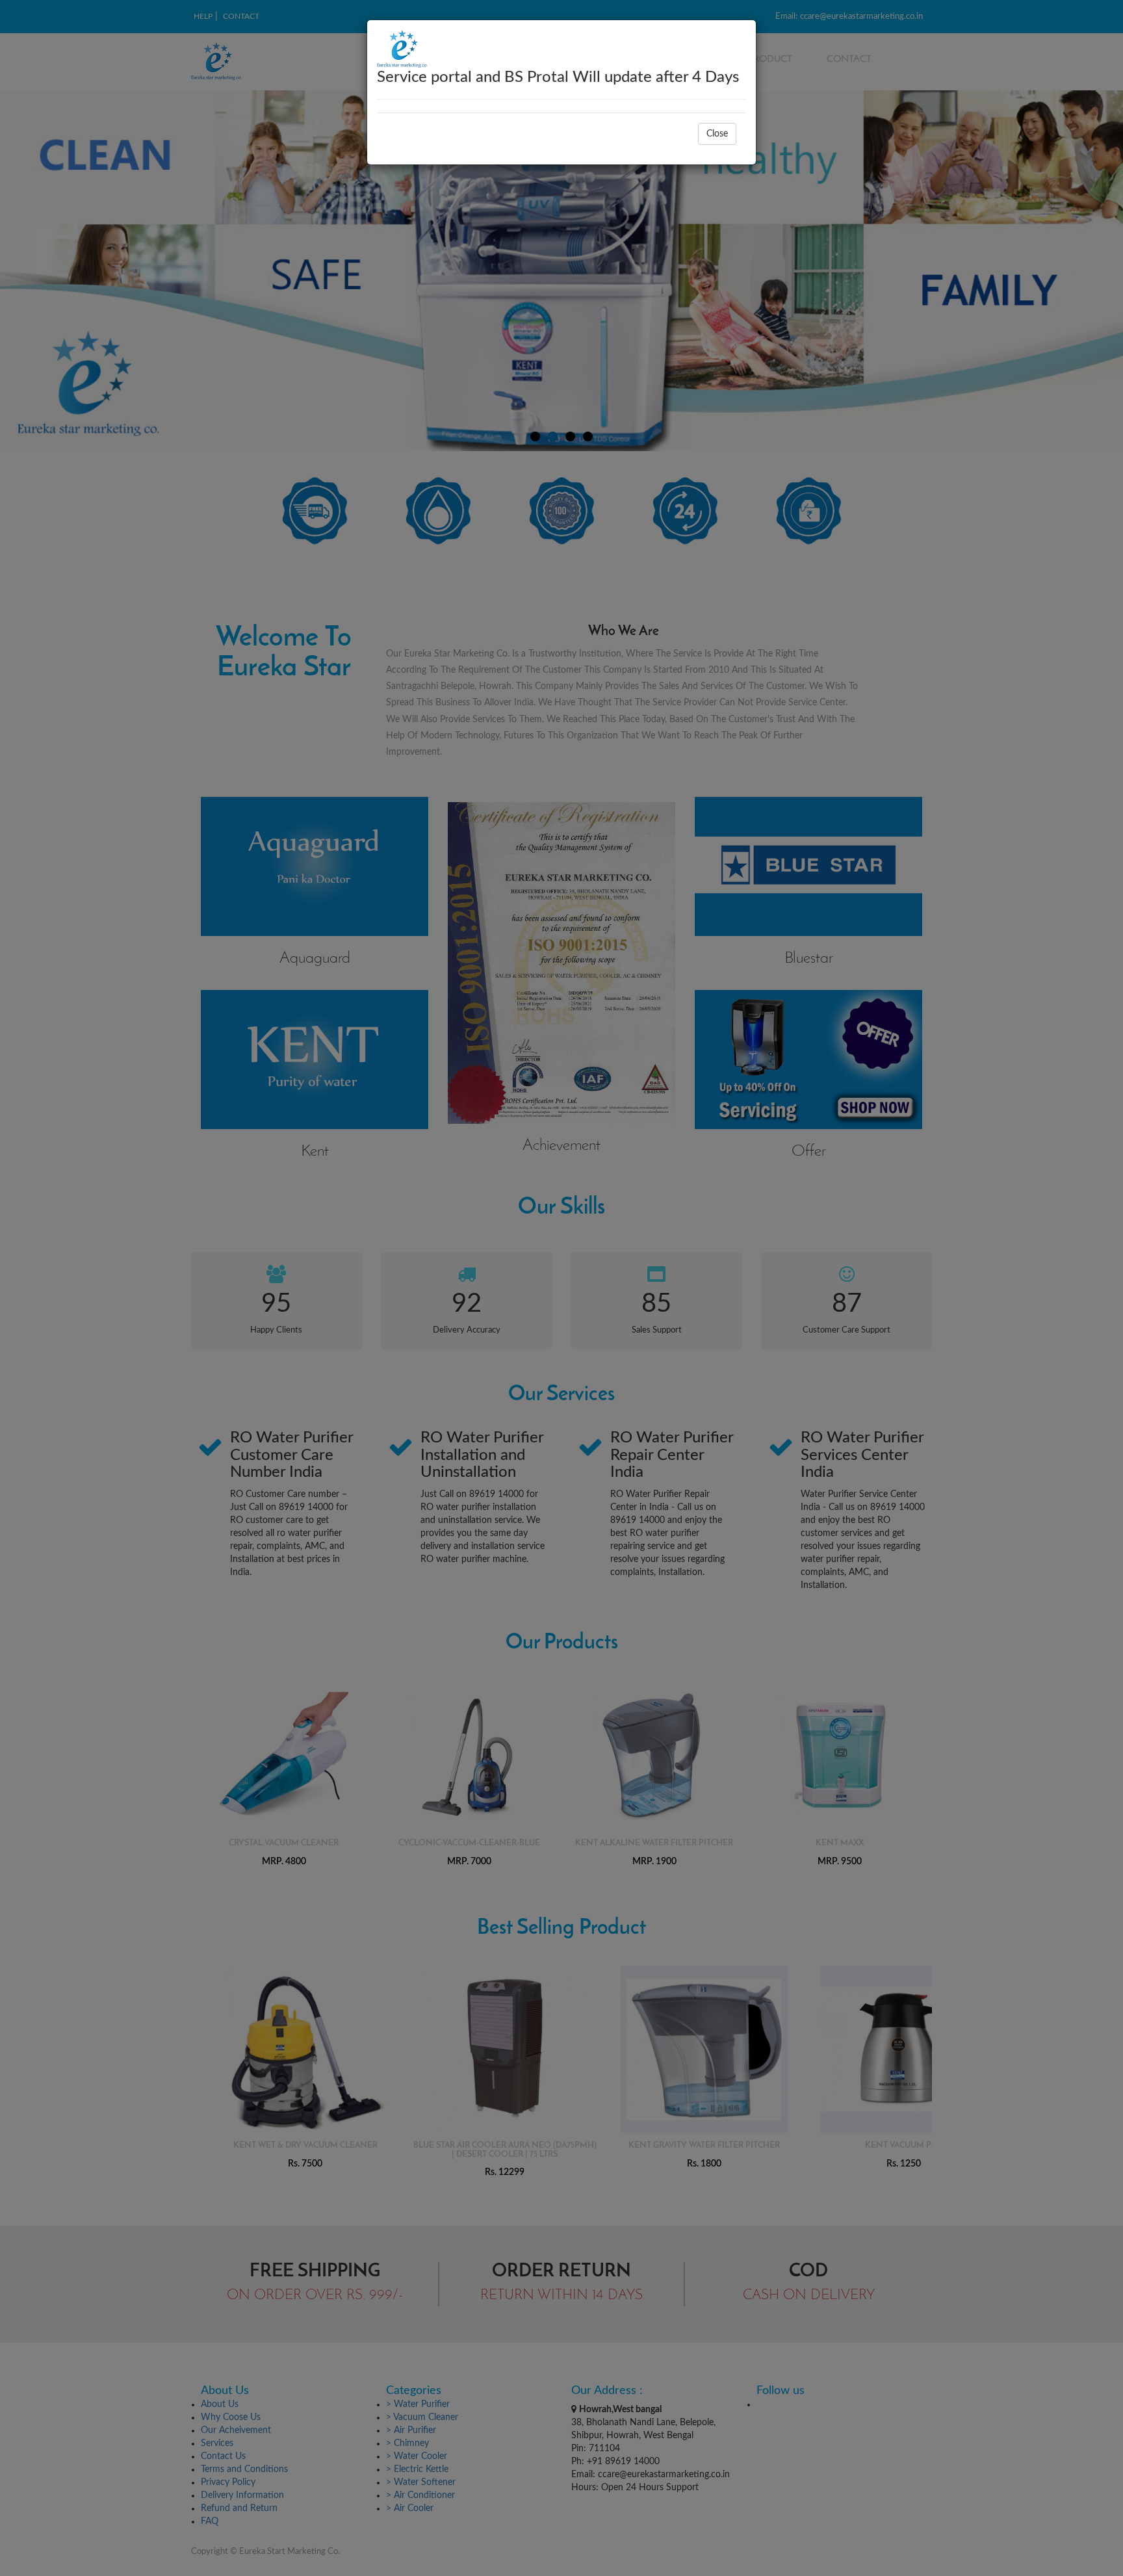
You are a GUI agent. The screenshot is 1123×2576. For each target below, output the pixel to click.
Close (717, 134)
